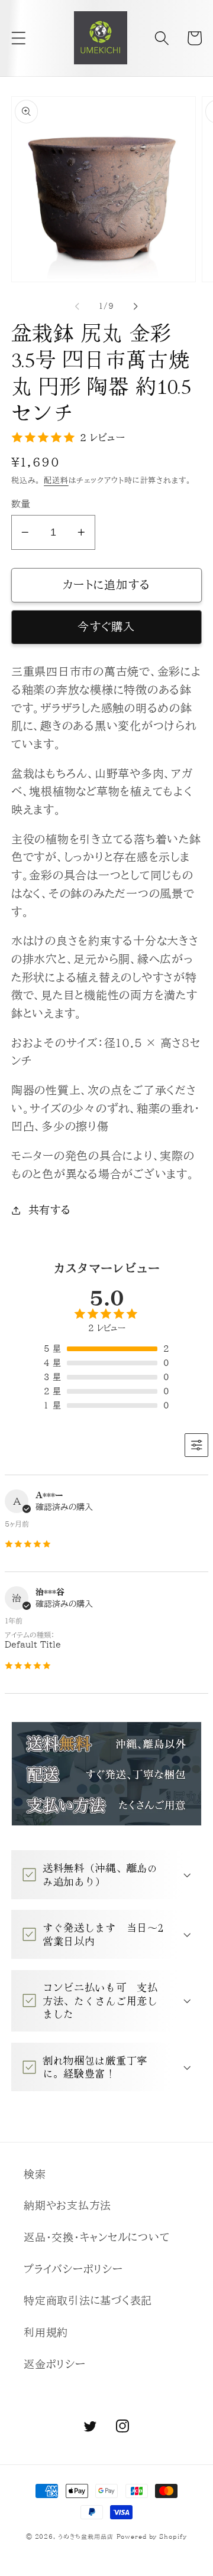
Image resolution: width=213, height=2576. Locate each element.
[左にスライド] (78, 306)
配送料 (56, 480)
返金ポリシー (55, 2364)
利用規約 (46, 2332)
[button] (19, 38)
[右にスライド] (136, 306)
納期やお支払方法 (67, 2205)
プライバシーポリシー (73, 2269)
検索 (35, 2174)
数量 (21, 504)
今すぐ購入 (106, 627)
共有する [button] (50, 1210)
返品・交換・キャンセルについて (96, 2237)
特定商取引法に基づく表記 (88, 2301)
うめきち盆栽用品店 (86, 2536)
